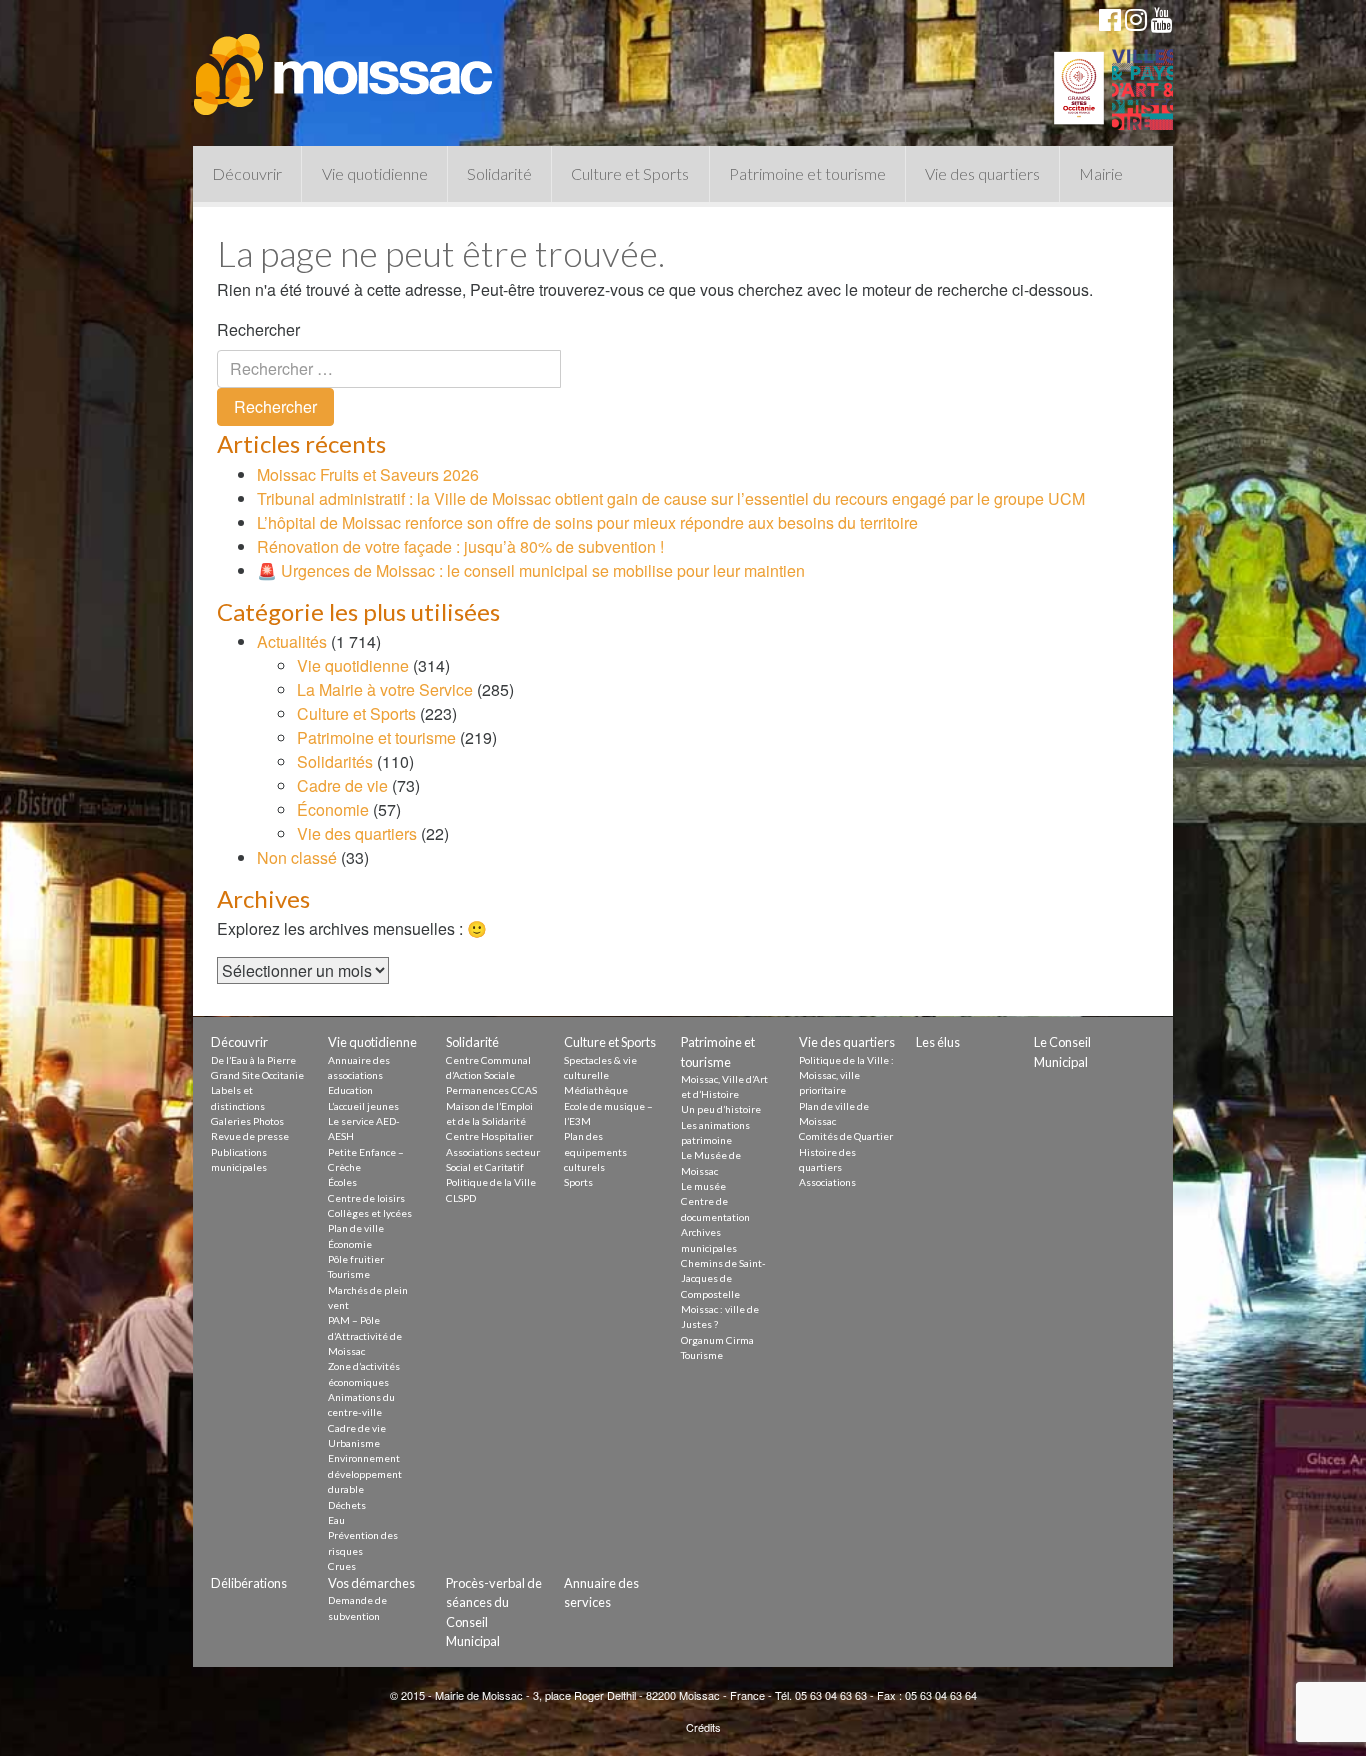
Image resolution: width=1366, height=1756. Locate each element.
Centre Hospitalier (489, 1136)
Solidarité (499, 173)
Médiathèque (596, 1090)
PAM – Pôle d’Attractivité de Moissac (365, 1335)
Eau (336, 1520)
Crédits (703, 1727)
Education (350, 1090)
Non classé (297, 857)
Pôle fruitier (356, 1259)
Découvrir (247, 173)
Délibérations (249, 1583)
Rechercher (258, 329)
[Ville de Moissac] (345, 65)
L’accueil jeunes (363, 1106)
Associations (827, 1182)
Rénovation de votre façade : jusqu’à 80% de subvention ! (460, 546)
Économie (333, 809)
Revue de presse (250, 1136)
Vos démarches (371, 1583)
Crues (342, 1566)
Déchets (347, 1505)
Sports (578, 1182)
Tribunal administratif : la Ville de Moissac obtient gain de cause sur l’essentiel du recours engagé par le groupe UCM (671, 498)
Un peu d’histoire (721, 1109)
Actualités (292, 641)
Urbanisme (354, 1443)
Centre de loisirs (366, 1198)
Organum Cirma (717, 1340)
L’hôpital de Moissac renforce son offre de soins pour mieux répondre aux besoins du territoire (587, 522)
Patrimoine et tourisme (807, 173)
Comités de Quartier (846, 1136)
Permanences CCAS (491, 1090)
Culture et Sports (630, 173)
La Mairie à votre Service (385, 689)
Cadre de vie (342, 785)
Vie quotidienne (375, 173)
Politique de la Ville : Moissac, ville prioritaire (846, 1075)
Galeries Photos (247, 1121)
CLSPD (461, 1198)
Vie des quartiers (982, 173)
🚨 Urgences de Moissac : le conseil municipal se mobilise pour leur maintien (531, 570)
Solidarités (335, 761)
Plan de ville (356, 1228)
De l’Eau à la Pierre (253, 1060)
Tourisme (349, 1274)
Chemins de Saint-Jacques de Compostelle (723, 1278)
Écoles (342, 1182)
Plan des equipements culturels (595, 1151)
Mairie (1101, 173)
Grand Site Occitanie (257, 1075)
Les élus (938, 1042)
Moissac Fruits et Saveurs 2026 (368, 474)
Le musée (703, 1186)
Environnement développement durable (365, 1473)
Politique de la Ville (491, 1182)
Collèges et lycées (370, 1213)
